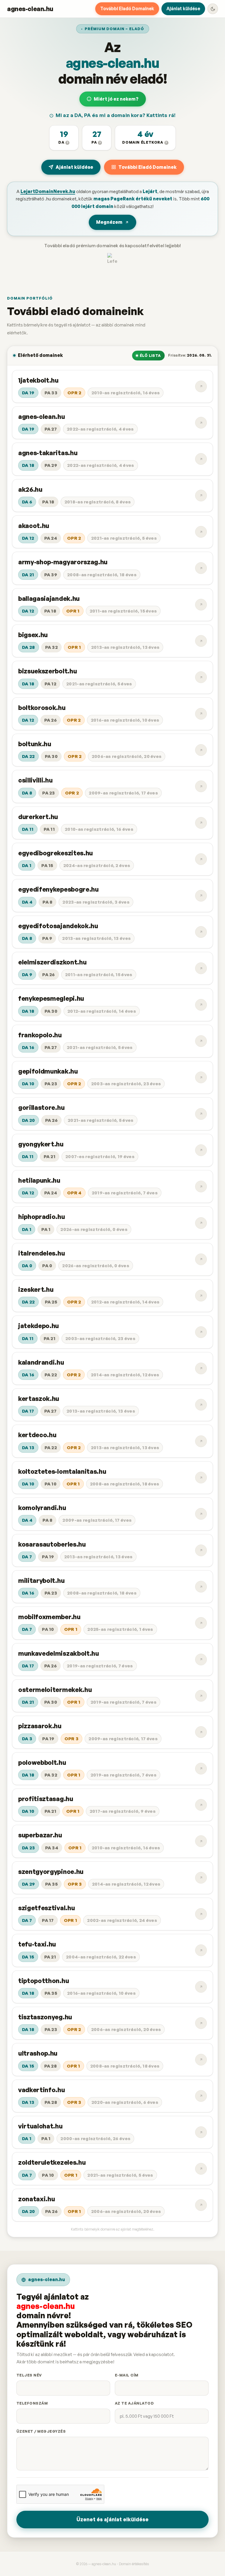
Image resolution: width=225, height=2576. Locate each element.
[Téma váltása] (213, 9)
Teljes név (29, 2375)
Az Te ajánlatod (134, 2403)
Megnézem (109, 222)
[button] (64, 138)
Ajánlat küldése (183, 8)
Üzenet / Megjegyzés (41, 2431)
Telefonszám (32, 2403)
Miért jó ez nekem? (116, 99)
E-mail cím (127, 2375)
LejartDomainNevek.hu (48, 191)
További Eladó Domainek (127, 8)
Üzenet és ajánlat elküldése (112, 2519)
